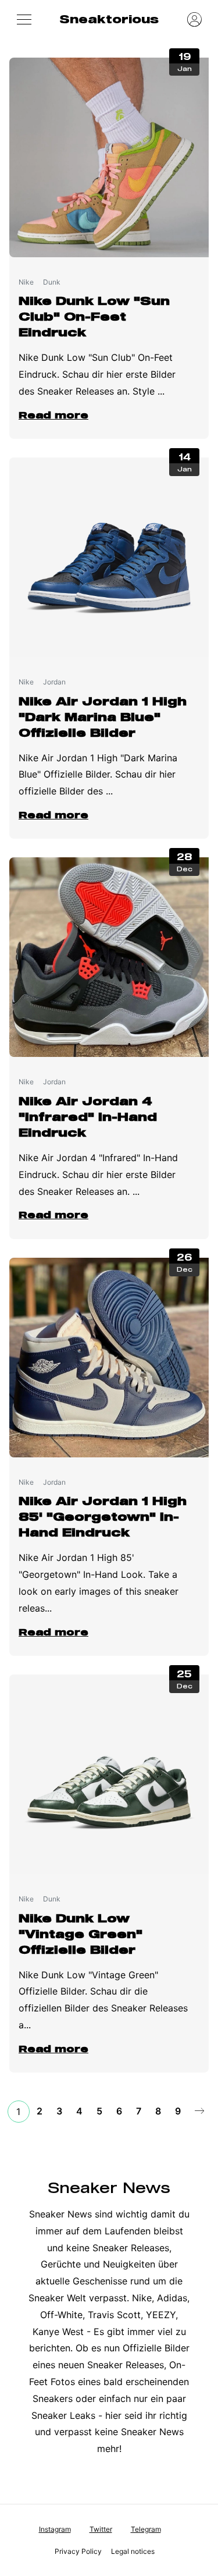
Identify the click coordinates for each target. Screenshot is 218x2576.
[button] (24, 19)
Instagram (55, 2529)
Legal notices (133, 2551)
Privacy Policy (78, 2551)
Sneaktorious (109, 19)
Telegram (146, 2529)
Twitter (101, 2529)
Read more (53, 415)
